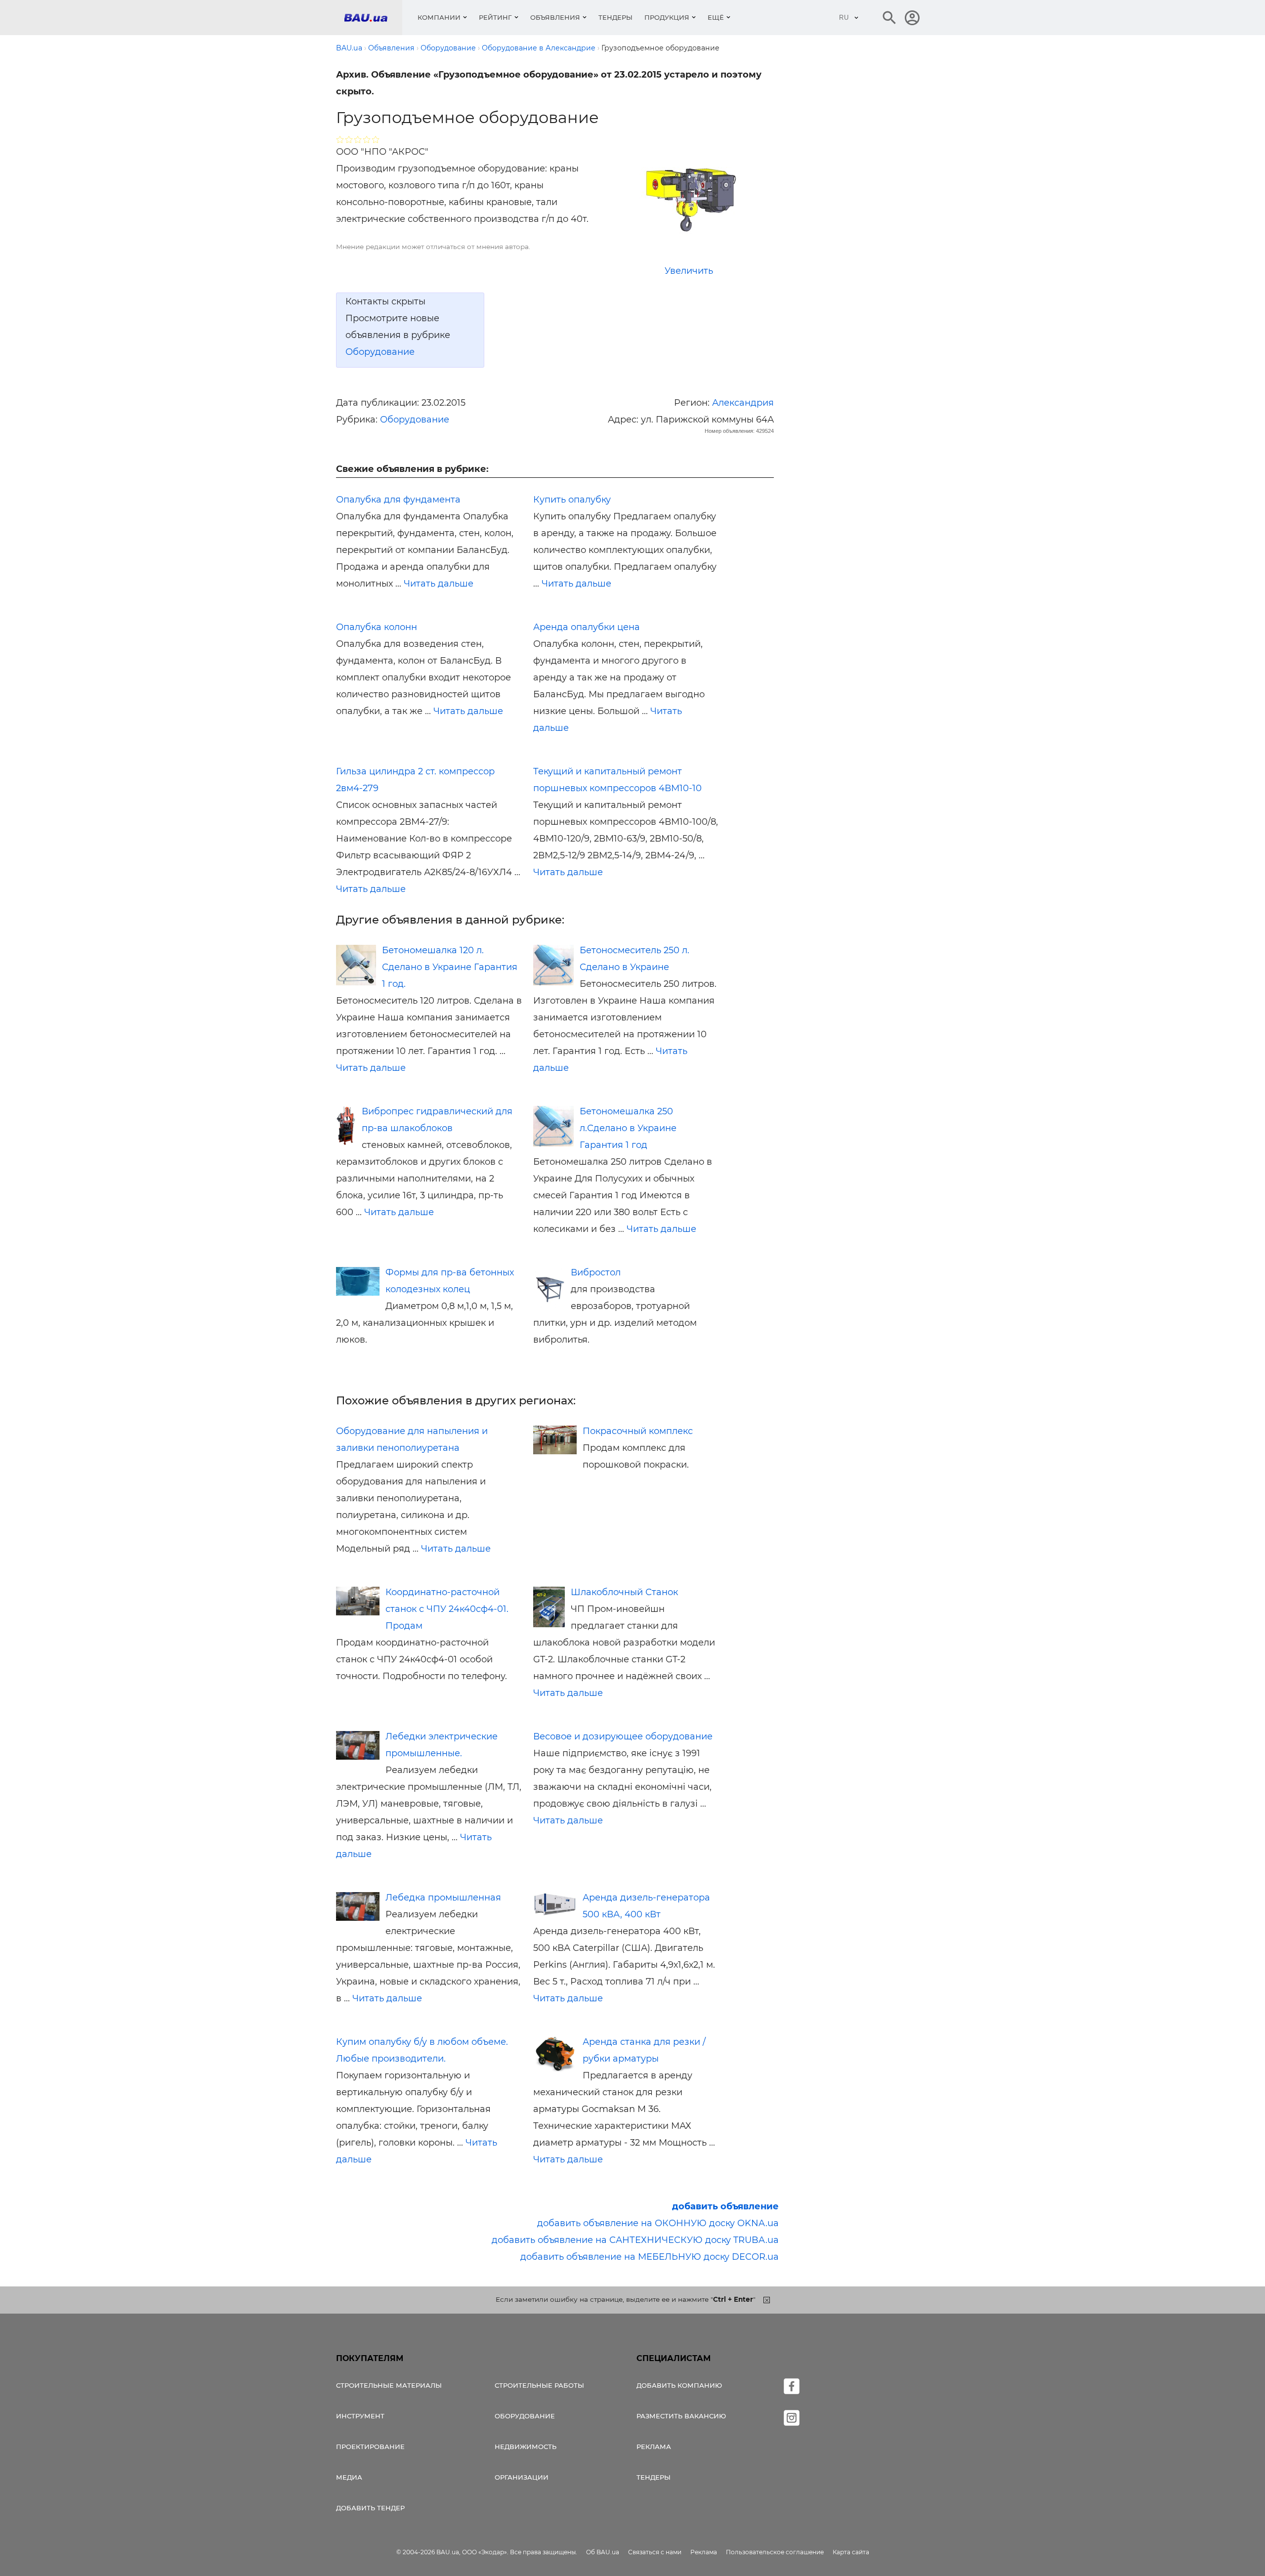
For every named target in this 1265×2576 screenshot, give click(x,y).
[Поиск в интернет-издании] (889, 18)
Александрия (743, 403)
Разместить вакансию (681, 2416)
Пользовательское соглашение (775, 2552)
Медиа (349, 2477)
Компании (439, 17)
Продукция (667, 17)
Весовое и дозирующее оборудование (623, 1736)
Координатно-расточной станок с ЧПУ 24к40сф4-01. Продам (447, 1609)
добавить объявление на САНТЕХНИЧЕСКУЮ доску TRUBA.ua (635, 2240)
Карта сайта (851, 2552)
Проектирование (370, 2447)
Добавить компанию (679, 2385)
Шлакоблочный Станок (624, 1592)
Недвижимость (526, 2447)
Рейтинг (495, 17)
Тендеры (615, 17)
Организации (522, 2477)
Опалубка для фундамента (398, 500)
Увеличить (689, 271)
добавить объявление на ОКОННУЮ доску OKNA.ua (658, 2223)
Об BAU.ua (603, 2552)
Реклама (654, 2447)
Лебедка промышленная (443, 1898)
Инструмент (360, 2416)
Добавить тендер (370, 2508)
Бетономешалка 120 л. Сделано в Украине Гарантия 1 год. (450, 967)
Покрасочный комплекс (638, 1431)
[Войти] (912, 18)
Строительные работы (539, 2385)
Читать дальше (439, 584)
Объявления (555, 17)
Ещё (716, 17)
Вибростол (596, 1272)
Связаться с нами (655, 2552)
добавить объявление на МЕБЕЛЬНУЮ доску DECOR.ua (650, 2257)
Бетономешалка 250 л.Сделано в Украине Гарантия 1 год (628, 1128)
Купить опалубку (572, 500)
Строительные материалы (389, 2385)
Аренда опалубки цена (587, 627)
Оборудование (380, 352)
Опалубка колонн (377, 627)
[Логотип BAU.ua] (373, 18)
